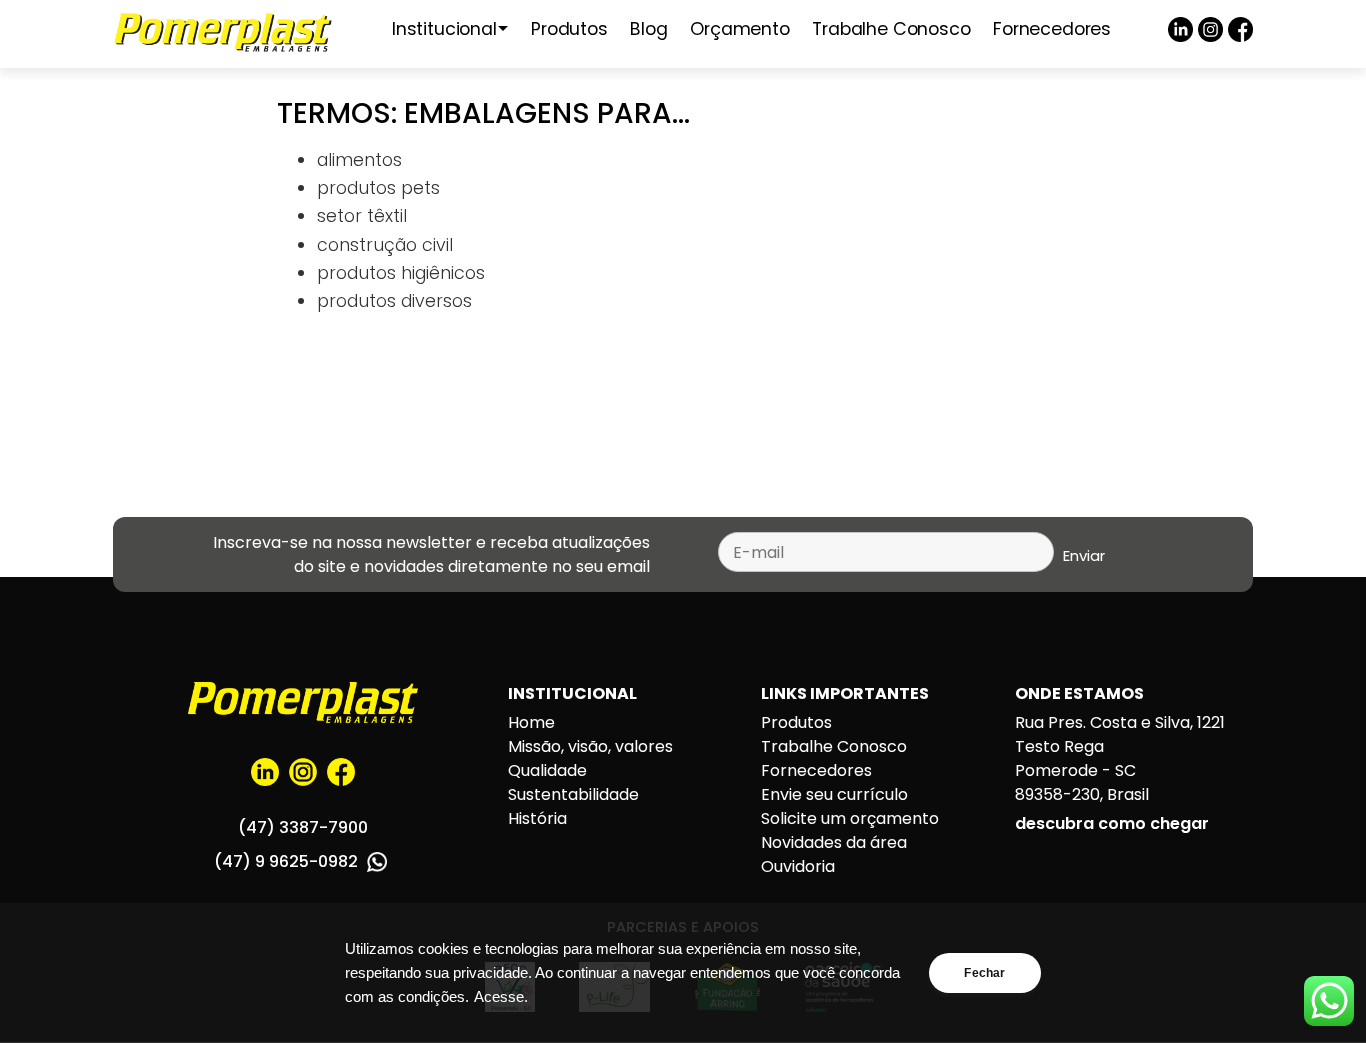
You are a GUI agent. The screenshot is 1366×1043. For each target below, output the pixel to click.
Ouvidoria (798, 866)
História (537, 818)
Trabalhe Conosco (891, 29)
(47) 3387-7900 (303, 827)
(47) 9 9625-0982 (288, 861)
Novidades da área (834, 842)
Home (531, 722)
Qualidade (547, 770)
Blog (648, 29)
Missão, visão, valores (590, 746)
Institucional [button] (444, 29)
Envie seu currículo (834, 794)
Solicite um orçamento (850, 818)
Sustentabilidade (573, 794)
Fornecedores (1052, 29)
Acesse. (501, 997)
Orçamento (739, 29)
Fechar (984, 973)
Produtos (569, 29)
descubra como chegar (1112, 823)
